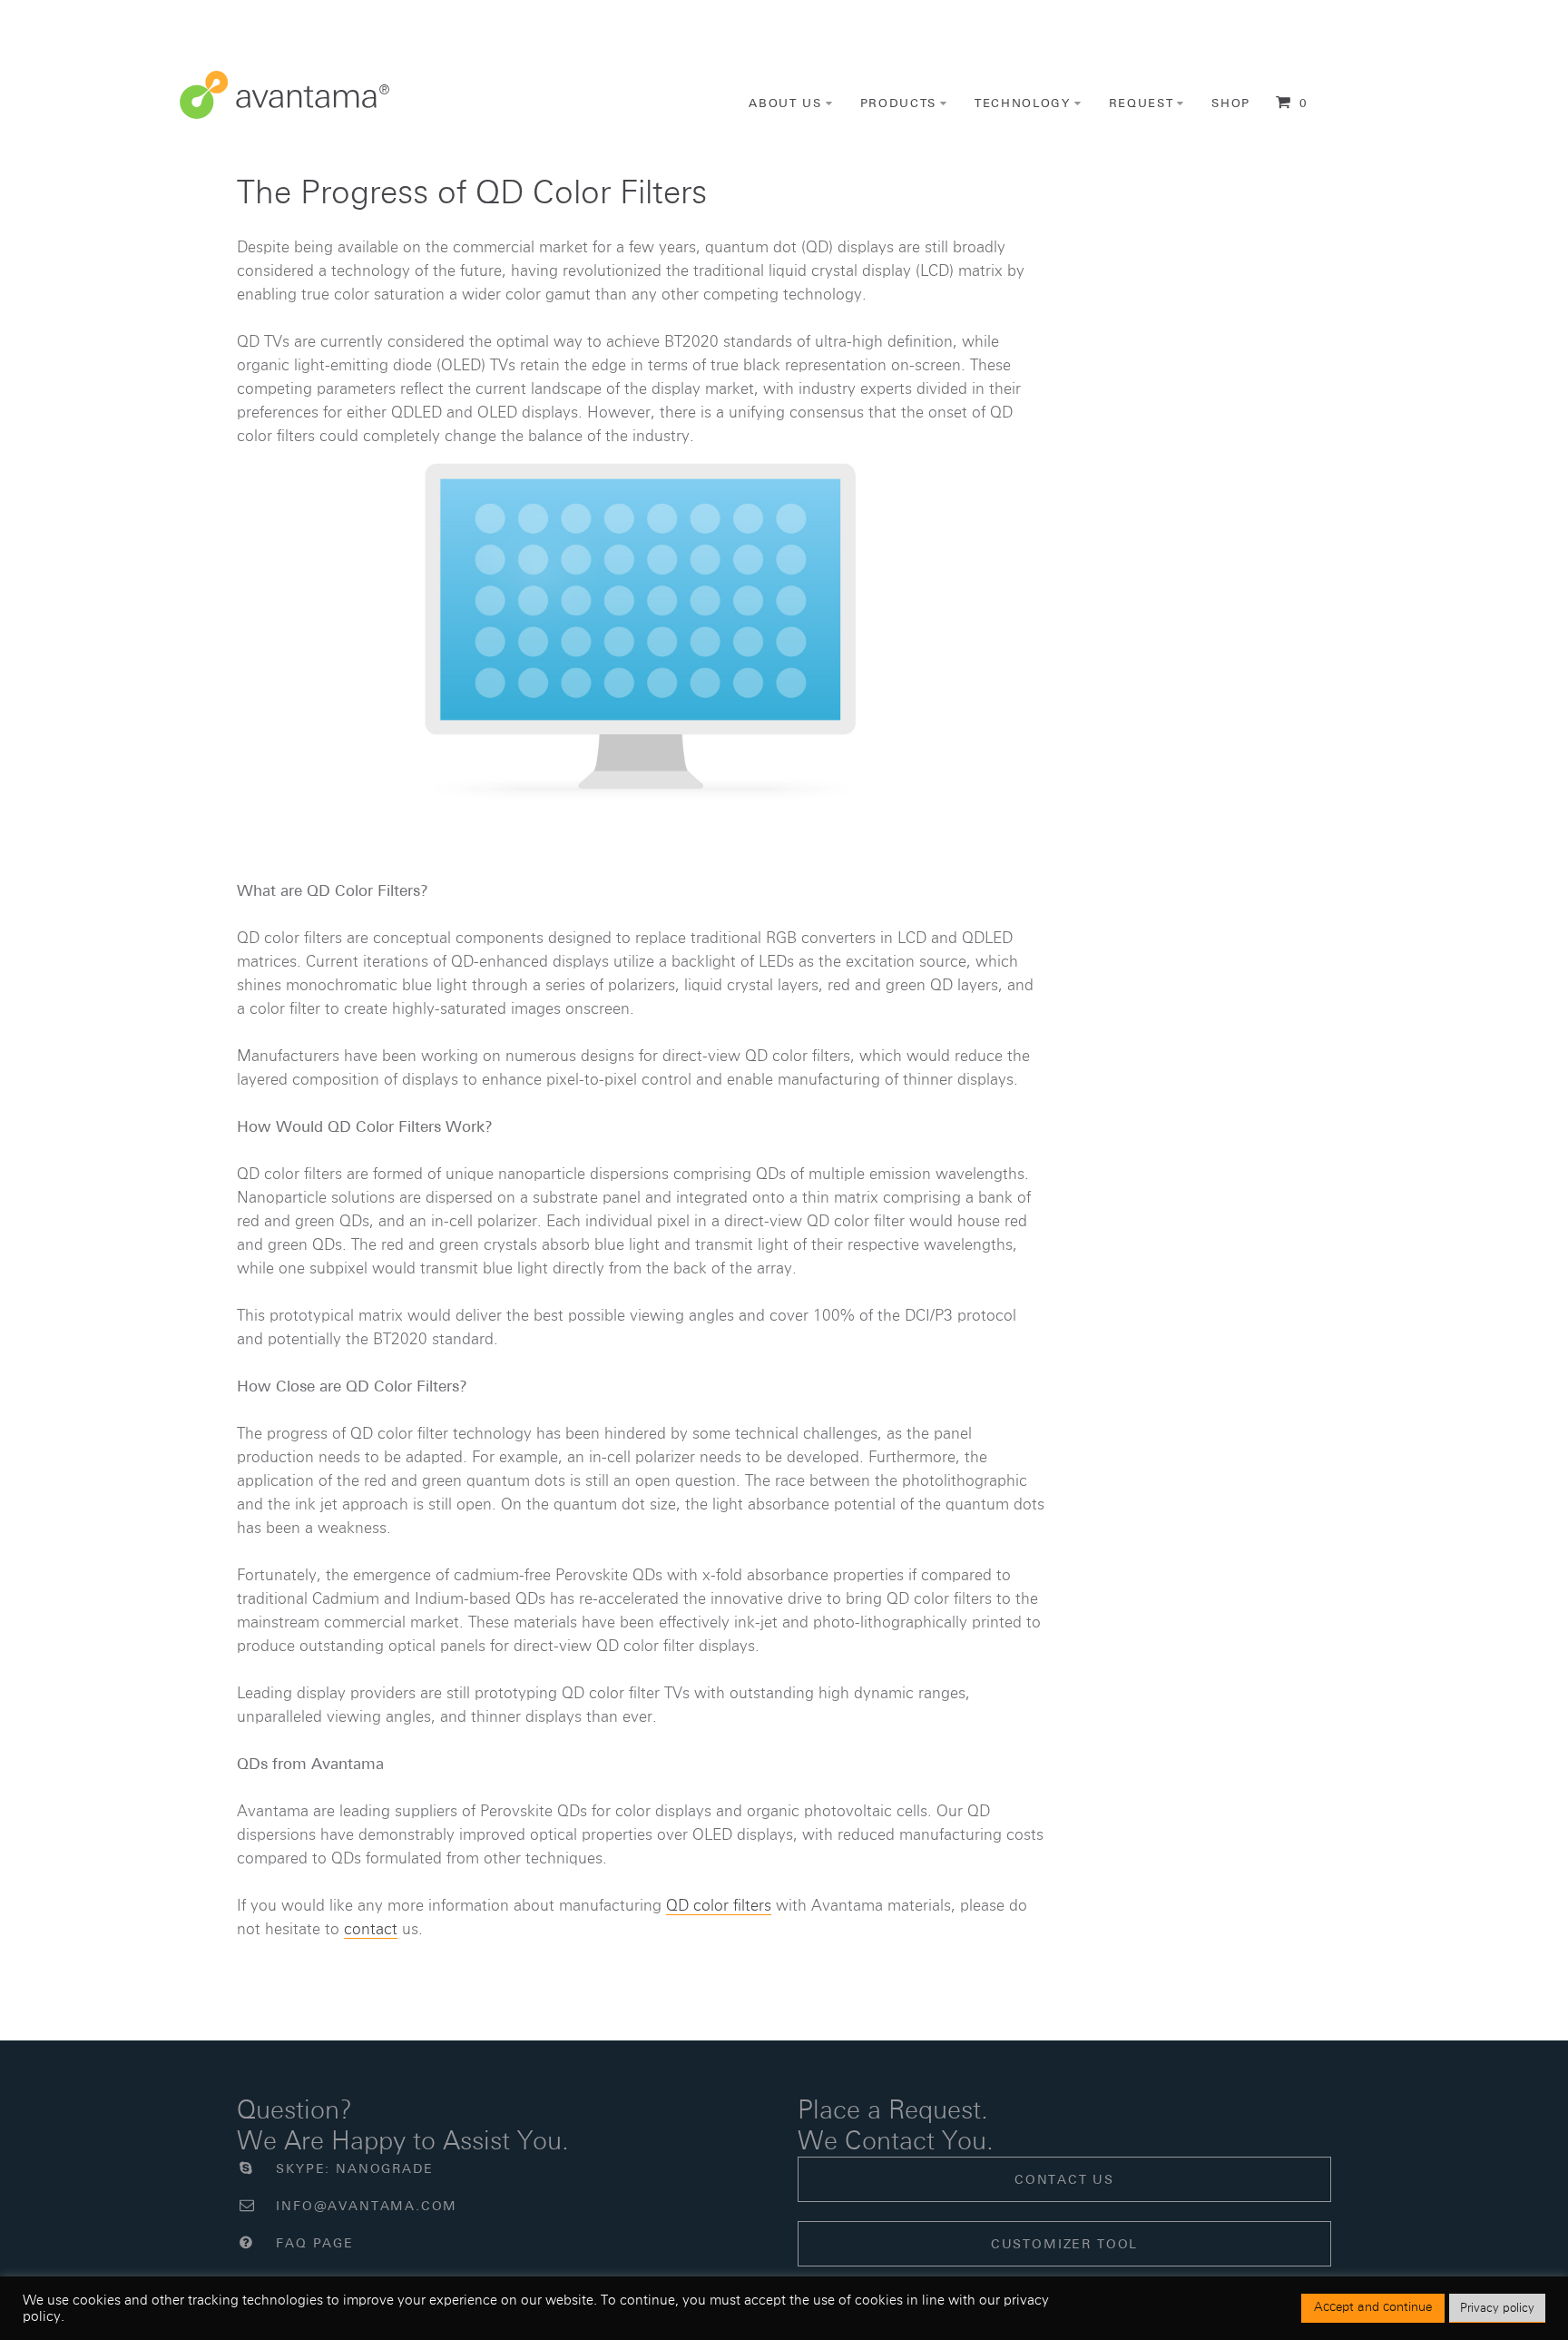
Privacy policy (1497, 2308)
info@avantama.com (364, 2206)
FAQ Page (313, 2243)
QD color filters (719, 1905)
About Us (785, 103)
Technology (1023, 103)
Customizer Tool (1064, 2244)
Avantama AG (284, 95)
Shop (1231, 103)
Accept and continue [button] (1373, 2307)
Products (899, 103)
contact (371, 1929)
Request (1142, 103)
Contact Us (1064, 2179)
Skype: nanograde (352, 2168)
